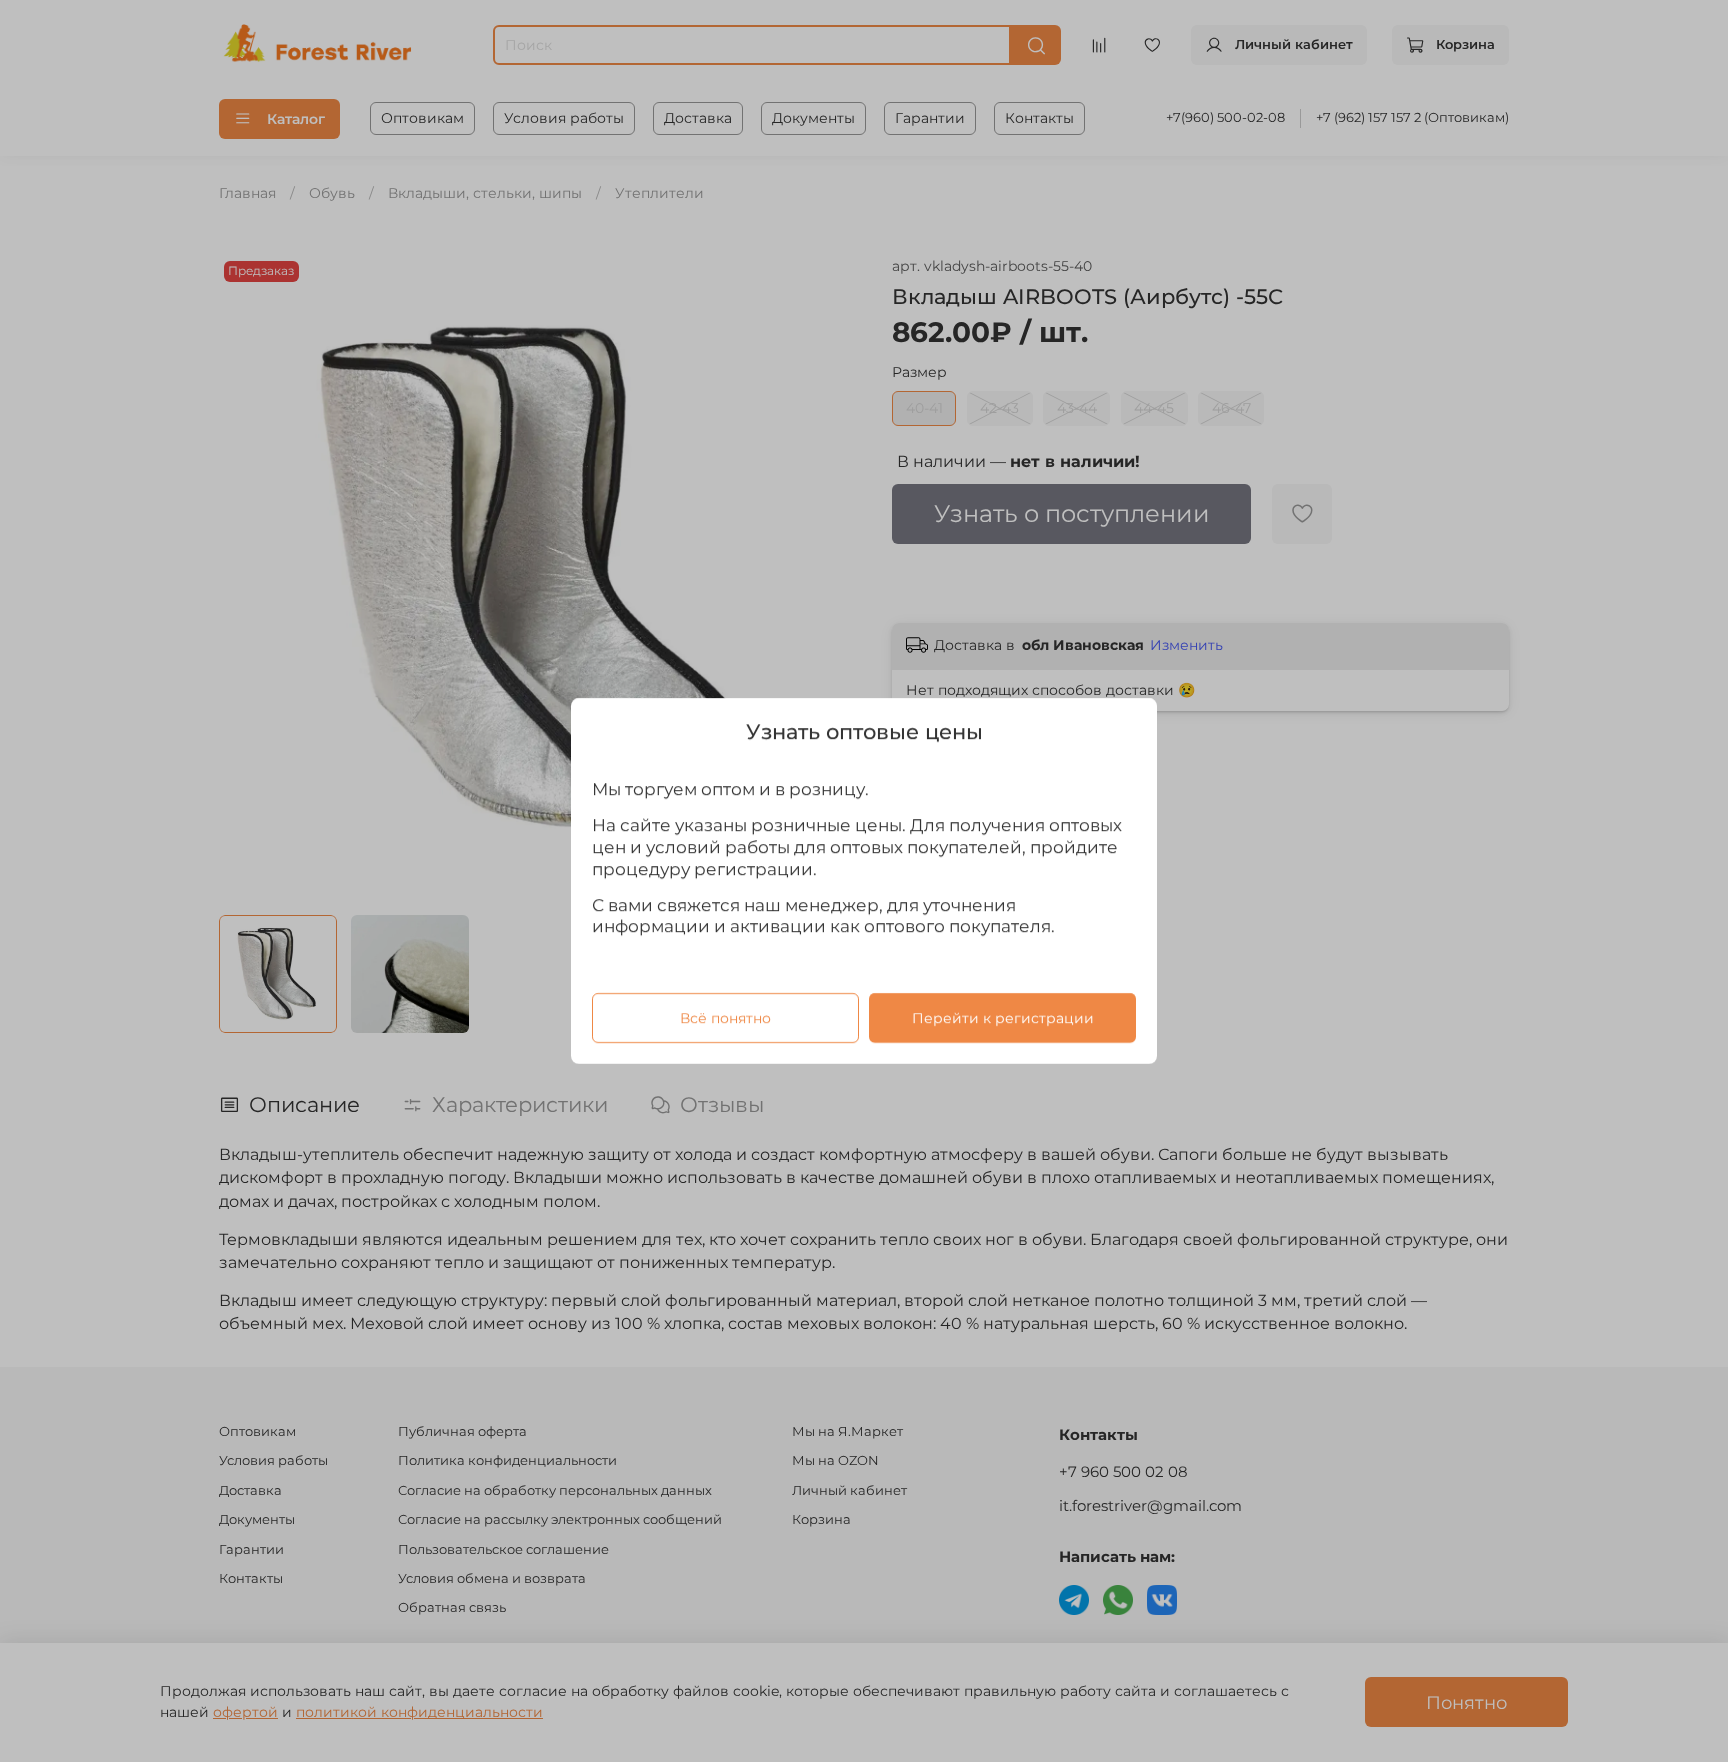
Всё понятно (725, 1018)
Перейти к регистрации (1003, 1018)
